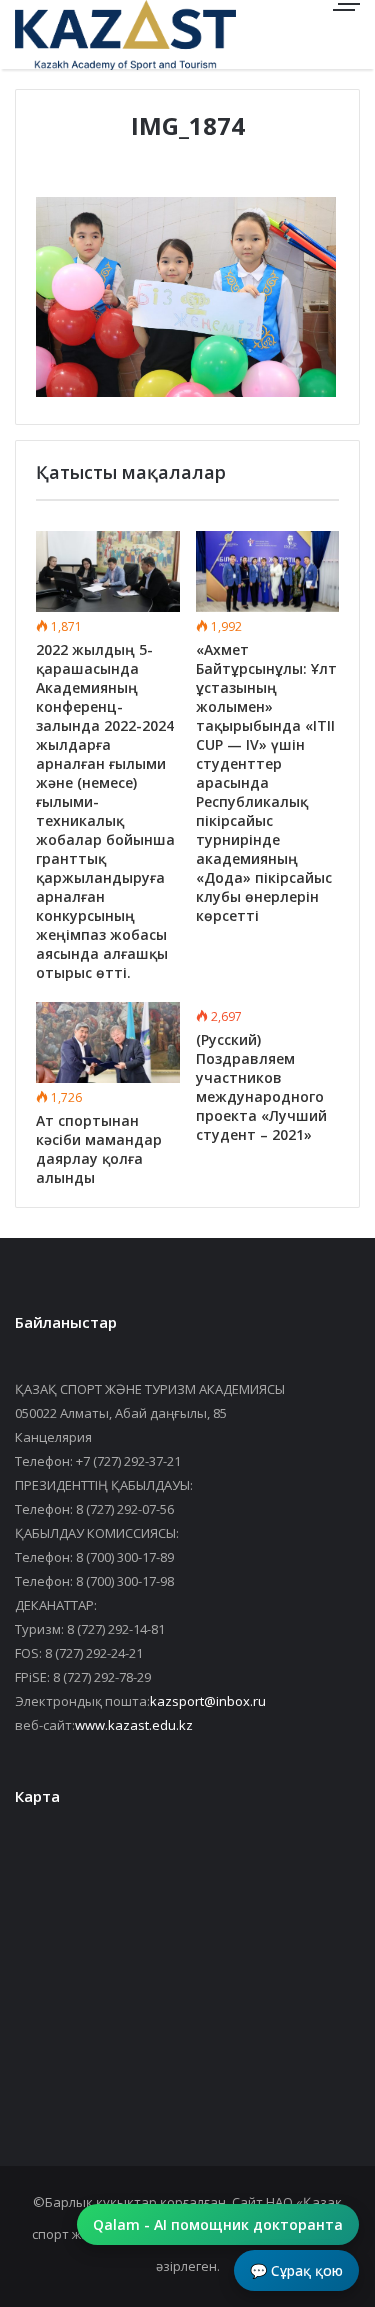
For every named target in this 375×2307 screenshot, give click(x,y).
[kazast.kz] (85, 34)
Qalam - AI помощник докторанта (218, 2224)
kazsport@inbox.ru (208, 1701)
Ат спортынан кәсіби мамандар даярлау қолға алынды (99, 1149)
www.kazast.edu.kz (134, 1725)
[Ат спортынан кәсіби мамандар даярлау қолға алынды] (108, 1042)
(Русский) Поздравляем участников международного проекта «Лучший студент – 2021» (261, 1087)
